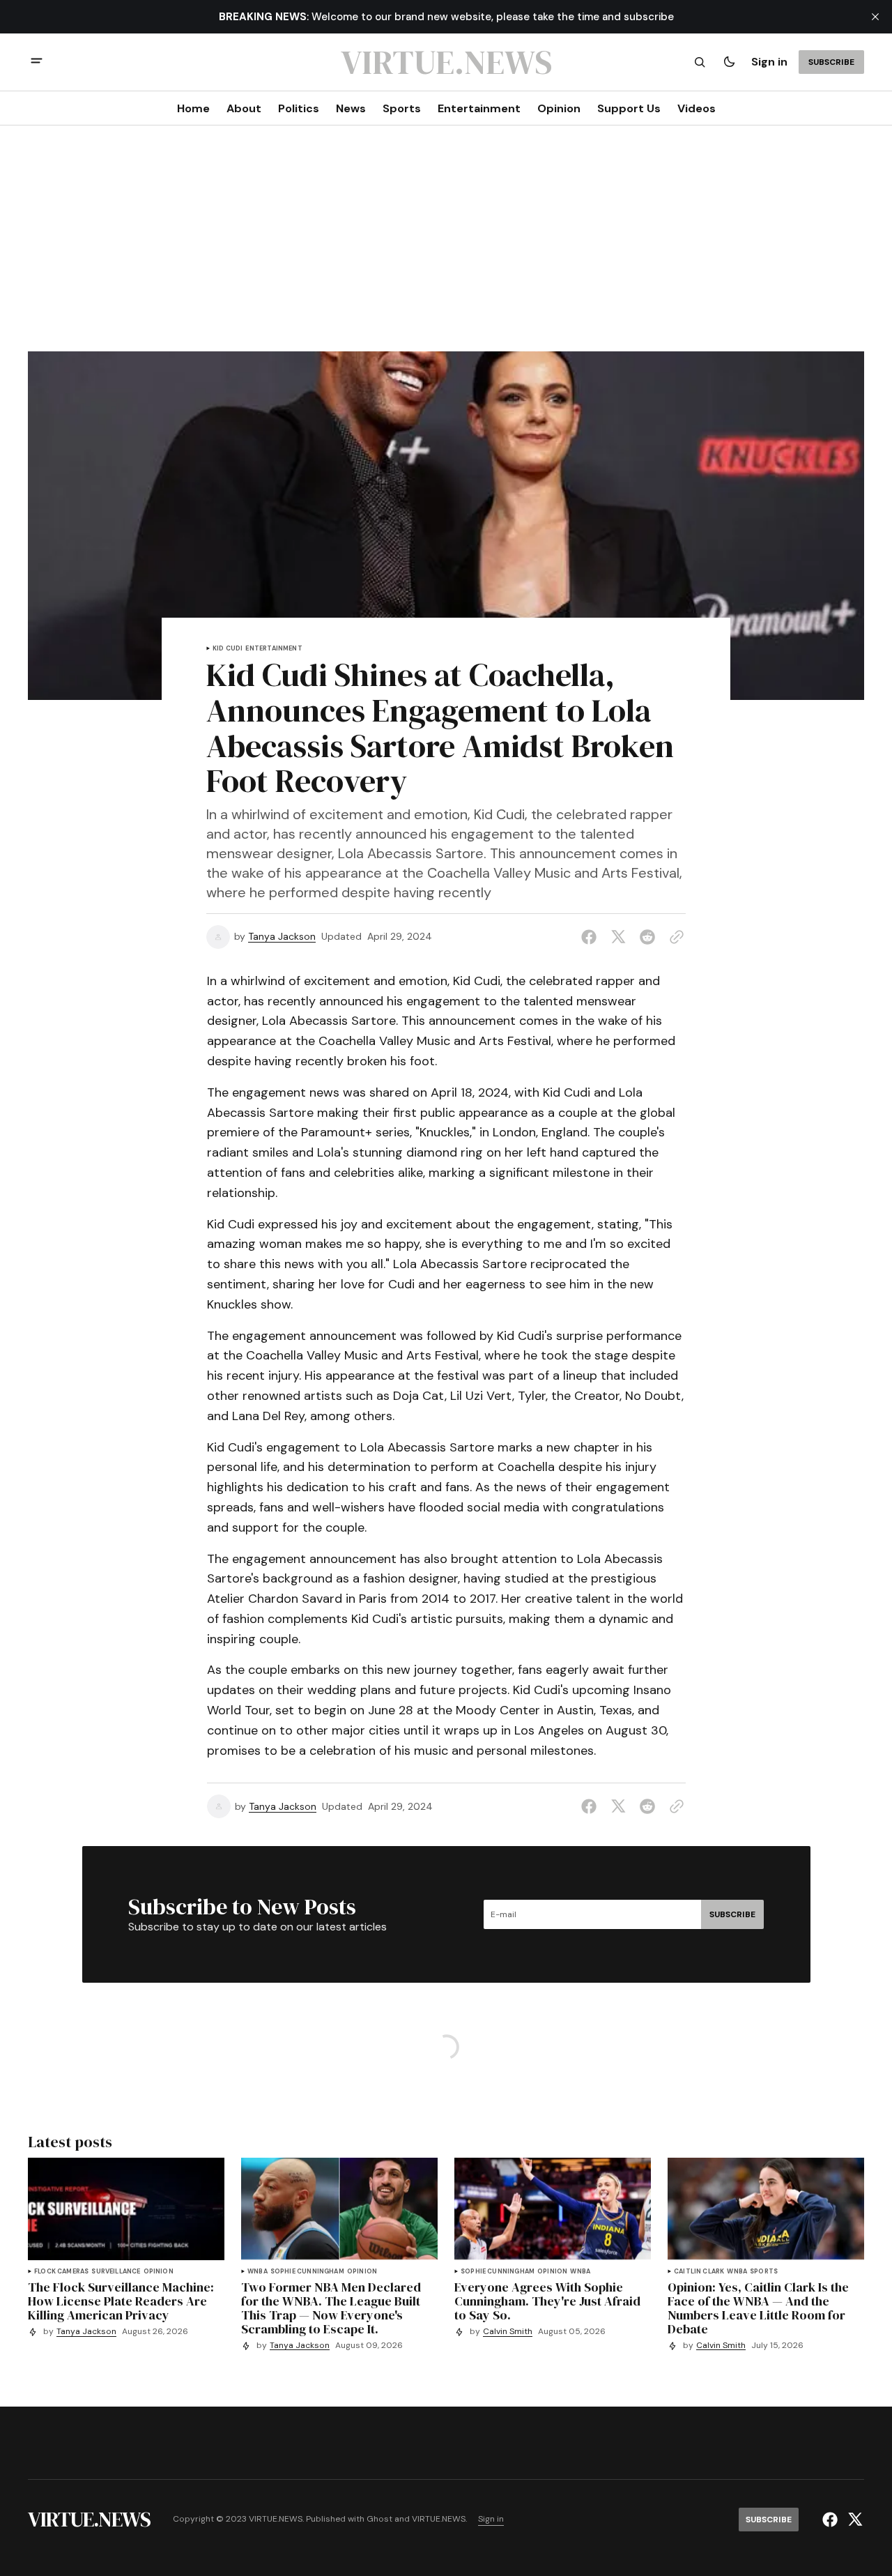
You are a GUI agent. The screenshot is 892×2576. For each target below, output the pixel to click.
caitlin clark (699, 2272)
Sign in (769, 62)
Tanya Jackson (282, 937)
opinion (159, 2272)
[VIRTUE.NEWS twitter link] (853, 2520)
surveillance (116, 2272)
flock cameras (61, 2272)
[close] (875, 17)
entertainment (274, 649)
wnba (257, 2272)
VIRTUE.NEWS (439, 2519)
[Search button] (700, 62)
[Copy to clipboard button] (674, 937)
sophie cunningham (307, 2272)
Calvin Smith (508, 2332)
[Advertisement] (446, 247)
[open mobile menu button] (37, 62)
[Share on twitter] (618, 937)
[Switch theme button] (729, 62)
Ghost (379, 2519)
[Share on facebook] (592, 937)
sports (764, 2272)
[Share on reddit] (647, 937)
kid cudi (228, 649)
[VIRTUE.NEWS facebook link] (832, 2520)
